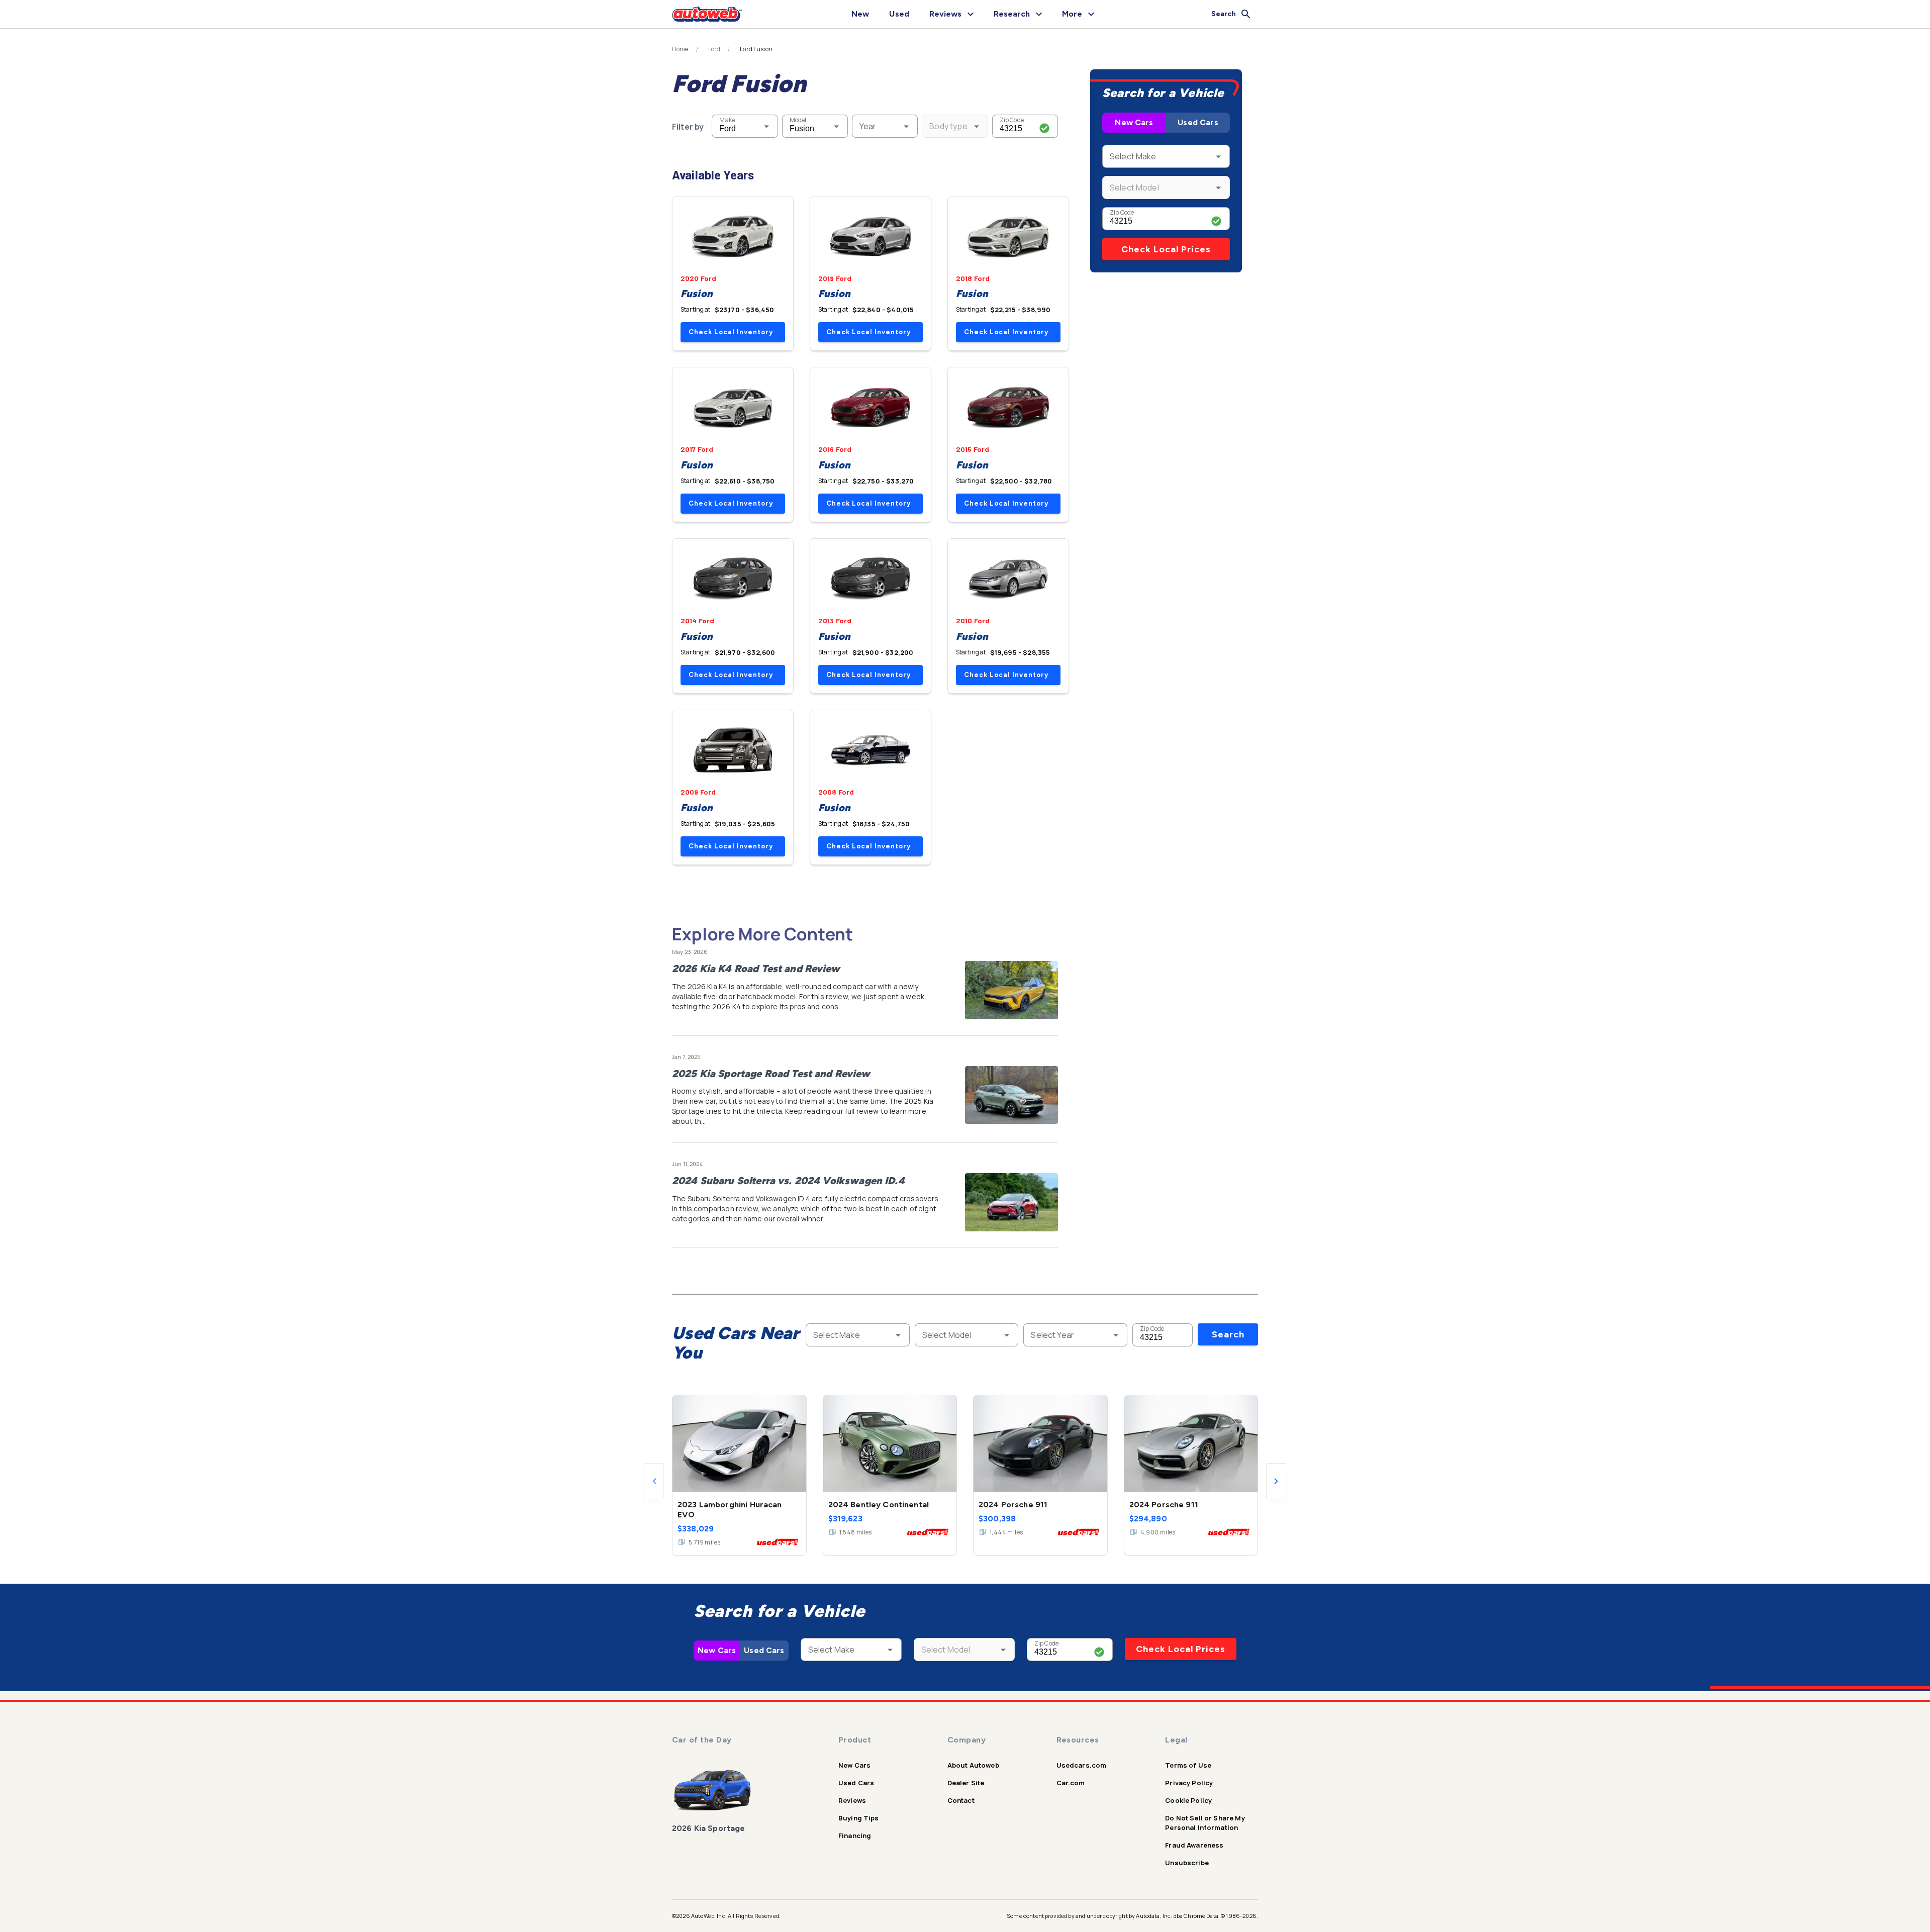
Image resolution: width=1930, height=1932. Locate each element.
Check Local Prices (1166, 249)
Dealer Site (966, 1783)
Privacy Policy (1189, 1783)
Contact (961, 1800)
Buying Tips (859, 1818)
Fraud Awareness (1194, 1845)
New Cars (1134, 122)
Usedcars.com (1082, 1765)
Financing (855, 1836)
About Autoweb (973, 1765)
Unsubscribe (1187, 1863)
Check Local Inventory (731, 332)
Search (1228, 1334)
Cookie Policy (1188, 1800)
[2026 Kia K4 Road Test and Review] (1011, 990)
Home (680, 49)
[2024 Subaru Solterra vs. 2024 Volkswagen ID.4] (1011, 1202)
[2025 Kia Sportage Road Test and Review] (1011, 1095)
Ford (714, 49)
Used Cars (1198, 122)
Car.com (1071, 1783)
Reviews (852, 1800)
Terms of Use (1188, 1765)
